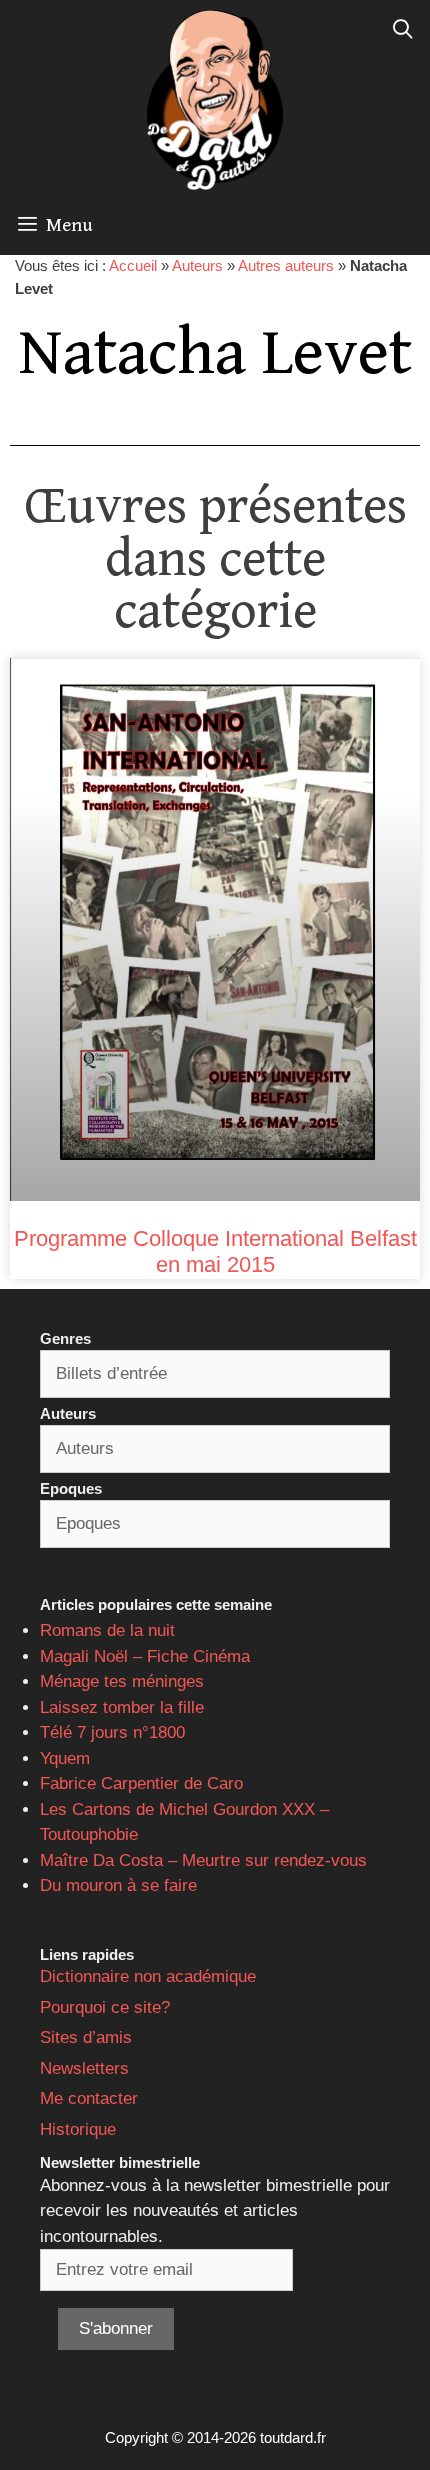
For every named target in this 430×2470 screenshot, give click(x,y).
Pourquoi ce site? (105, 2007)
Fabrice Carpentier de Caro (141, 1783)
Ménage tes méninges (122, 1681)
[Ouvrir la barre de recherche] (403, 30)
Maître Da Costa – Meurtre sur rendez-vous (203, 1860)
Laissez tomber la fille (122, 1707)
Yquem (65, 1758)
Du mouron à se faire (118, 1885)
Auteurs (197, 265)
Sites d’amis (86, 2037)
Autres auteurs (286, 265)
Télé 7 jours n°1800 (112, 1732)
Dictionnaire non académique (148, 1976)
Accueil (133, 265)
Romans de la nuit (107, 1630)
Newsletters (84, 2068)
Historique (78, 2129)
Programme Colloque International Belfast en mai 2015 (215, 1251)
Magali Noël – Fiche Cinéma (145, 1656)
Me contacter (89, 2098)
